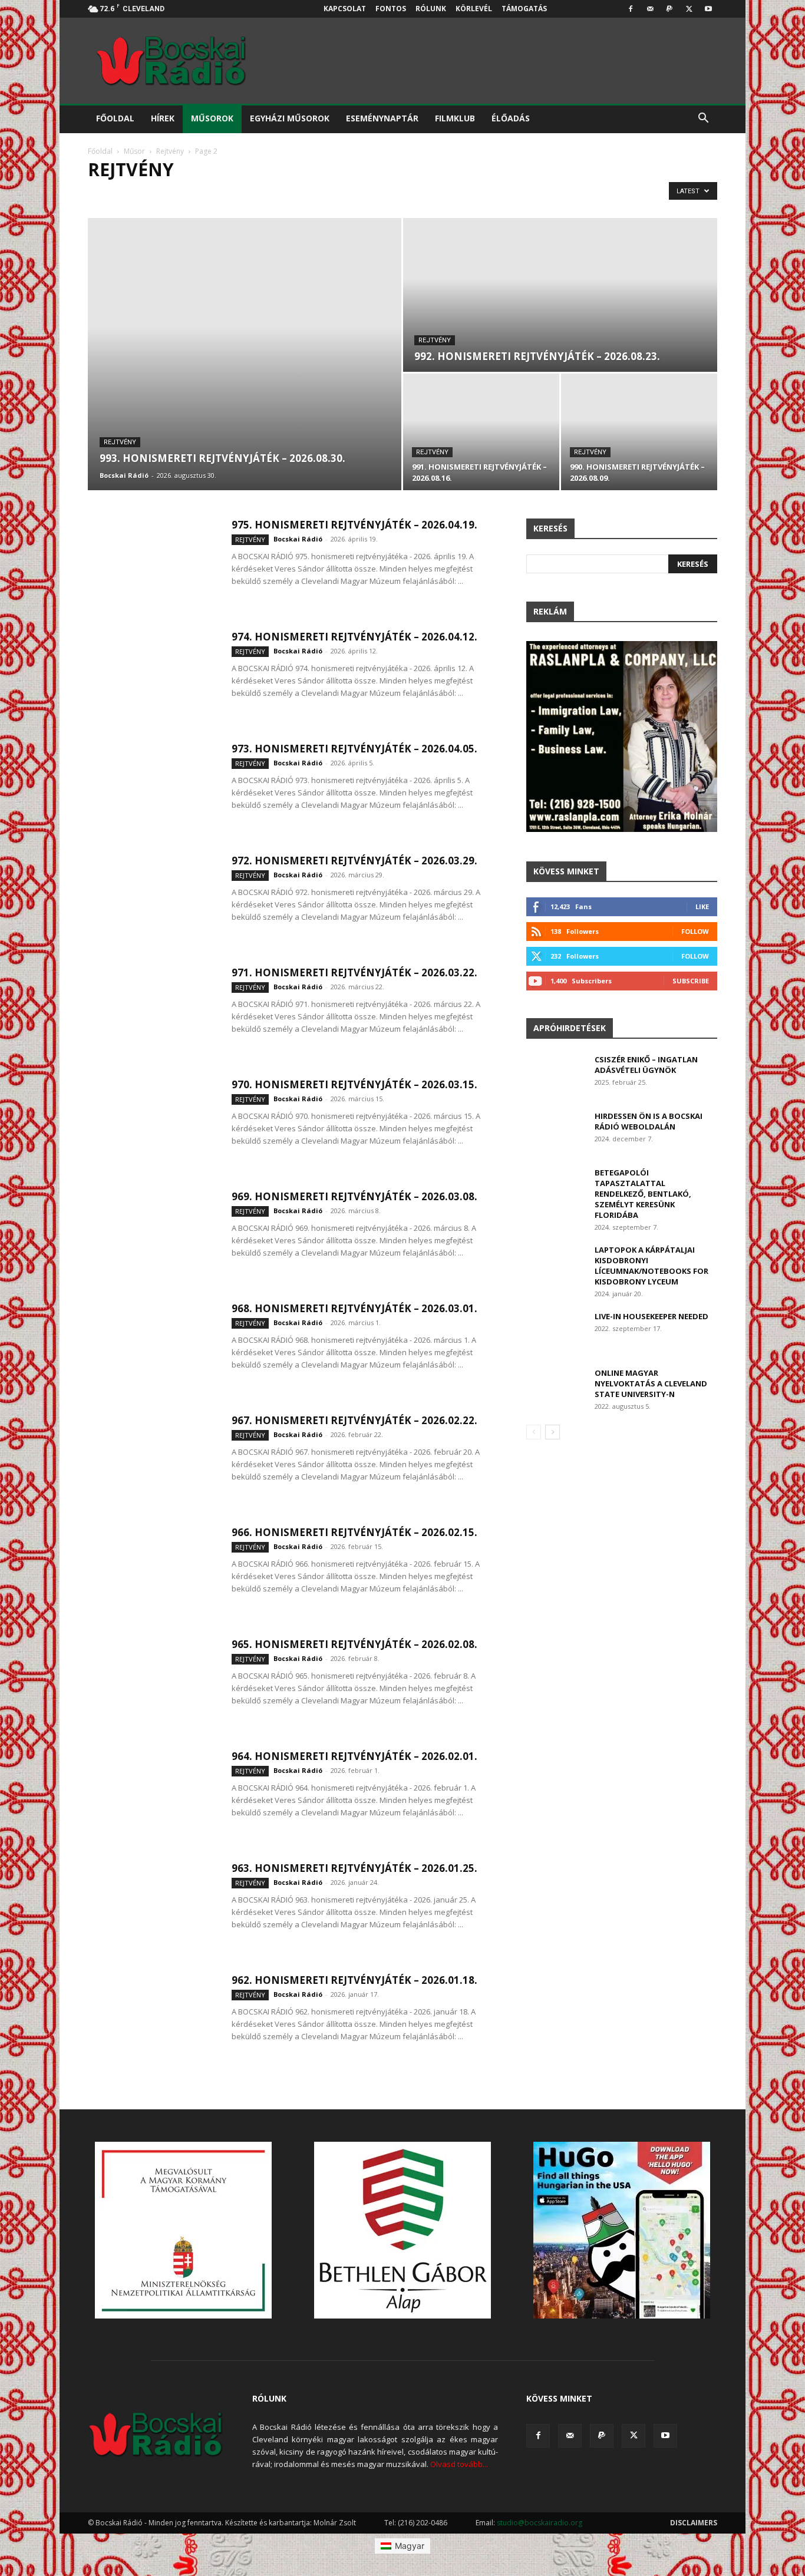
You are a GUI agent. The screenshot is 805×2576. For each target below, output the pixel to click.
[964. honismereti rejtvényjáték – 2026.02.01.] (152, 1794)
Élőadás (511, 118)
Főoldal (115, 118)
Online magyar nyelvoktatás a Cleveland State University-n (651, 1383)
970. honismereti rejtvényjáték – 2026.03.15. (354, 1084)
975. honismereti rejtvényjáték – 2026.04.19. (354, 525)
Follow (695, 931)
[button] (703, 119)
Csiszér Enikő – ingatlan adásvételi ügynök (646, 1065)
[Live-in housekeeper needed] (555, 1331)
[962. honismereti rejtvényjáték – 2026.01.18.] (152, 2018)
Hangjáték (354, 194)
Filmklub (455, 118)
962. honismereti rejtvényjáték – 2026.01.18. (354, 1980)
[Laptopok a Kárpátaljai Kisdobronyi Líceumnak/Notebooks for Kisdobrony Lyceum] (555, 1265)
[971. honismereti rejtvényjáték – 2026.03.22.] (152, 1010)
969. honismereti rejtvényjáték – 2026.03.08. (354, 1196)
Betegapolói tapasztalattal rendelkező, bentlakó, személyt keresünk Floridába (643, 1194)
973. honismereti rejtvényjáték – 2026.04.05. (354, 749)
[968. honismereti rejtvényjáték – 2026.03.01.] (152, 1346)
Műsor (134, 151)
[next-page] (552, 1432)
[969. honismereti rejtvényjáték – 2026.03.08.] (152, 1234)
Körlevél (474, 9)
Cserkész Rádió (175, 194)
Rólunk (431, 9)
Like (702, 906)
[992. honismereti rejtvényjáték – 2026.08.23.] (560, 295)
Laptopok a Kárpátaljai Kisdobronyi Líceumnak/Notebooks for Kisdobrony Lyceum (651, 1266)
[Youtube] (708, 9)
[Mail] (650, 9)
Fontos (391, 9)
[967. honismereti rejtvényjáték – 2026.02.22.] (152, 1458)
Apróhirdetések (570, 1028)
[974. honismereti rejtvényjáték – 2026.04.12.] (152, 675)
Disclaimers (694, 2523)
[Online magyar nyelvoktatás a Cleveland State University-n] (555, 1388)
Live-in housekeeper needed (651, 1316)
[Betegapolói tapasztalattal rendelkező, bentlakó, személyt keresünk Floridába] (555, 1188)
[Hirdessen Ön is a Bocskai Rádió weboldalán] (556, 1131)
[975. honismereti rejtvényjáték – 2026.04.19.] (152, 563)
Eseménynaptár (382, 118)
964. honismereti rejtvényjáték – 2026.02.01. (354, 1756)
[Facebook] (631, 9)
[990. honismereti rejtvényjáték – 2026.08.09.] (639, 432)
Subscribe (691, 981)
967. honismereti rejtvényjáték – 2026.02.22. (354, 1420)
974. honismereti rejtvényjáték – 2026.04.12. (354, 637)
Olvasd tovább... (459, 2464)
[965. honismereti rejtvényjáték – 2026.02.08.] (152, 1682)
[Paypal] (669, 9)
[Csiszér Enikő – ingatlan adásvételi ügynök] (556, 1075)
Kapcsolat (345, 9)
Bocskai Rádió (124, 475)
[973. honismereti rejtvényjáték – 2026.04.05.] (152, 787)
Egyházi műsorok (290, 118)
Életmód (306, 194)
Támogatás (524, 9)
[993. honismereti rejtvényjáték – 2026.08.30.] (245, 354)
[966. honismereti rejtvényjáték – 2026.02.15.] (152, 1570)
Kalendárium (461, 194)
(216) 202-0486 (423, 2523)
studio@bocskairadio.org (540, 2523)
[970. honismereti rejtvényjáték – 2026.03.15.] (152, 1122)
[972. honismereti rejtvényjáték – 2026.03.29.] (152, 899)
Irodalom (405, 194)
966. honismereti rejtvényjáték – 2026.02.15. (354, 1532)
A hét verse (113, 194)
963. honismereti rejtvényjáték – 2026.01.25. (354, 1868)
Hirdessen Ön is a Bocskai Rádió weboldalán (649, 1121)
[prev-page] (534, 1432)
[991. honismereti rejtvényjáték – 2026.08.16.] (481, 432)
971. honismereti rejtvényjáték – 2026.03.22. (354, 972)
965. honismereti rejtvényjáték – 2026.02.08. (354, 1644)
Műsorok (212, 118)
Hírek (163, 118)
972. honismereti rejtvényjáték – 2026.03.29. (354, 861)
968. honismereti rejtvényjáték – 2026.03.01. (354, 1308)
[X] (689, 9)
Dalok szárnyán (247, 194)
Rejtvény (170, 151)
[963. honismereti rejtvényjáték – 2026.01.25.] (152, 1906)
